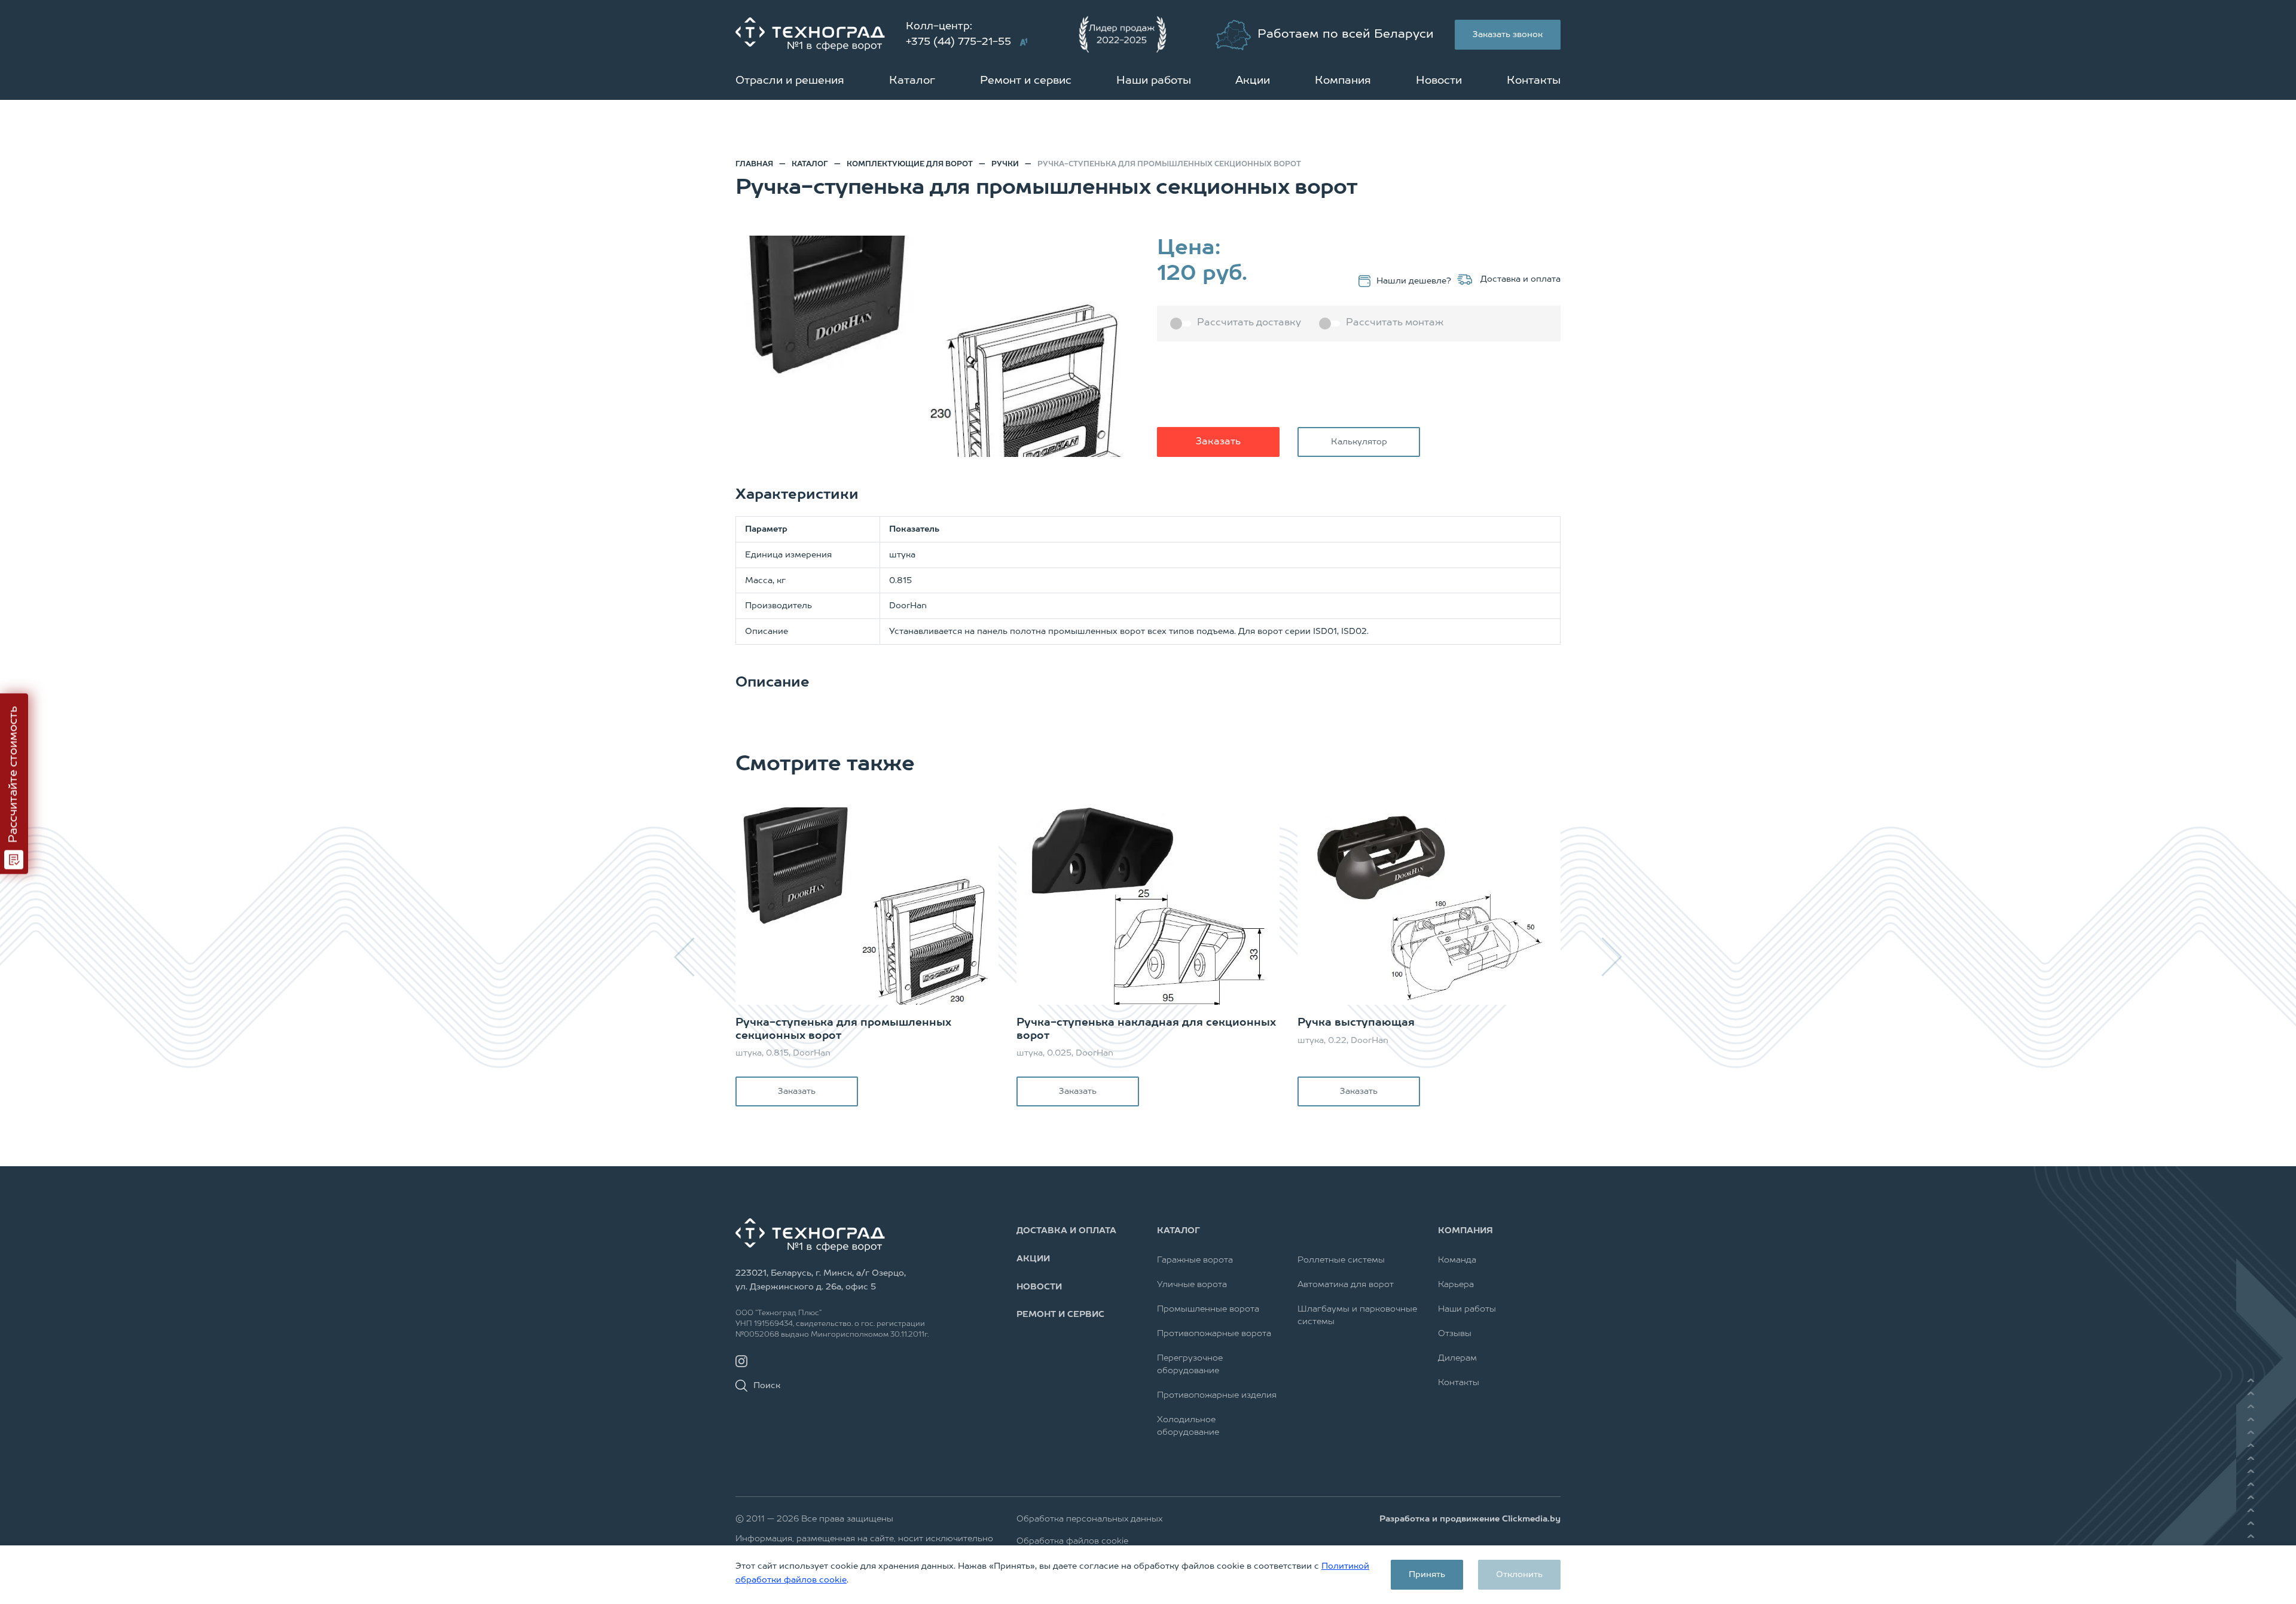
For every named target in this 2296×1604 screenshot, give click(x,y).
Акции (1253, 81)
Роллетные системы (1341, 1260)
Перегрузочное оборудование (1190, 1364)
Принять (1427, 1575)
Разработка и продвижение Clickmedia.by (1470, 1519)
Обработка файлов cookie (1072, 1541)
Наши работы (1154, 81)
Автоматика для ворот (1346, 1285)
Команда (1457, 1260)
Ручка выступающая (1356, 1023)
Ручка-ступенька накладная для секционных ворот (1146, 1029)
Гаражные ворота (1195, 1260)
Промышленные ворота (1208, 1309)
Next (1611, 957)
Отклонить (1519, 1575)
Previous (685, 957)
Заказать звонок (1508, 35)
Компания (1343, 81)
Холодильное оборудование (1188, 1426)
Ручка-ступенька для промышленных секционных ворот (843, 1029)
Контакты (1534, 81)
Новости (1439, 81)
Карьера (1456, 1285)
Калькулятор (1359, 442)
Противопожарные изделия (1217, 1395)
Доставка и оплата (1519, 279)
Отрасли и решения (790, 81)
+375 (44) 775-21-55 (958, 42)
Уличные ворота (1192, 1285)
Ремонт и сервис (1026, 81)
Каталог (912, 81)
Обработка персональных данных (1089, 1519)
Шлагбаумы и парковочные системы (1357, 1315)
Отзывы (1455, 1334)
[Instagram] (741, 1361)
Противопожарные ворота (1214, 1334)
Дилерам (1457, 1358)
